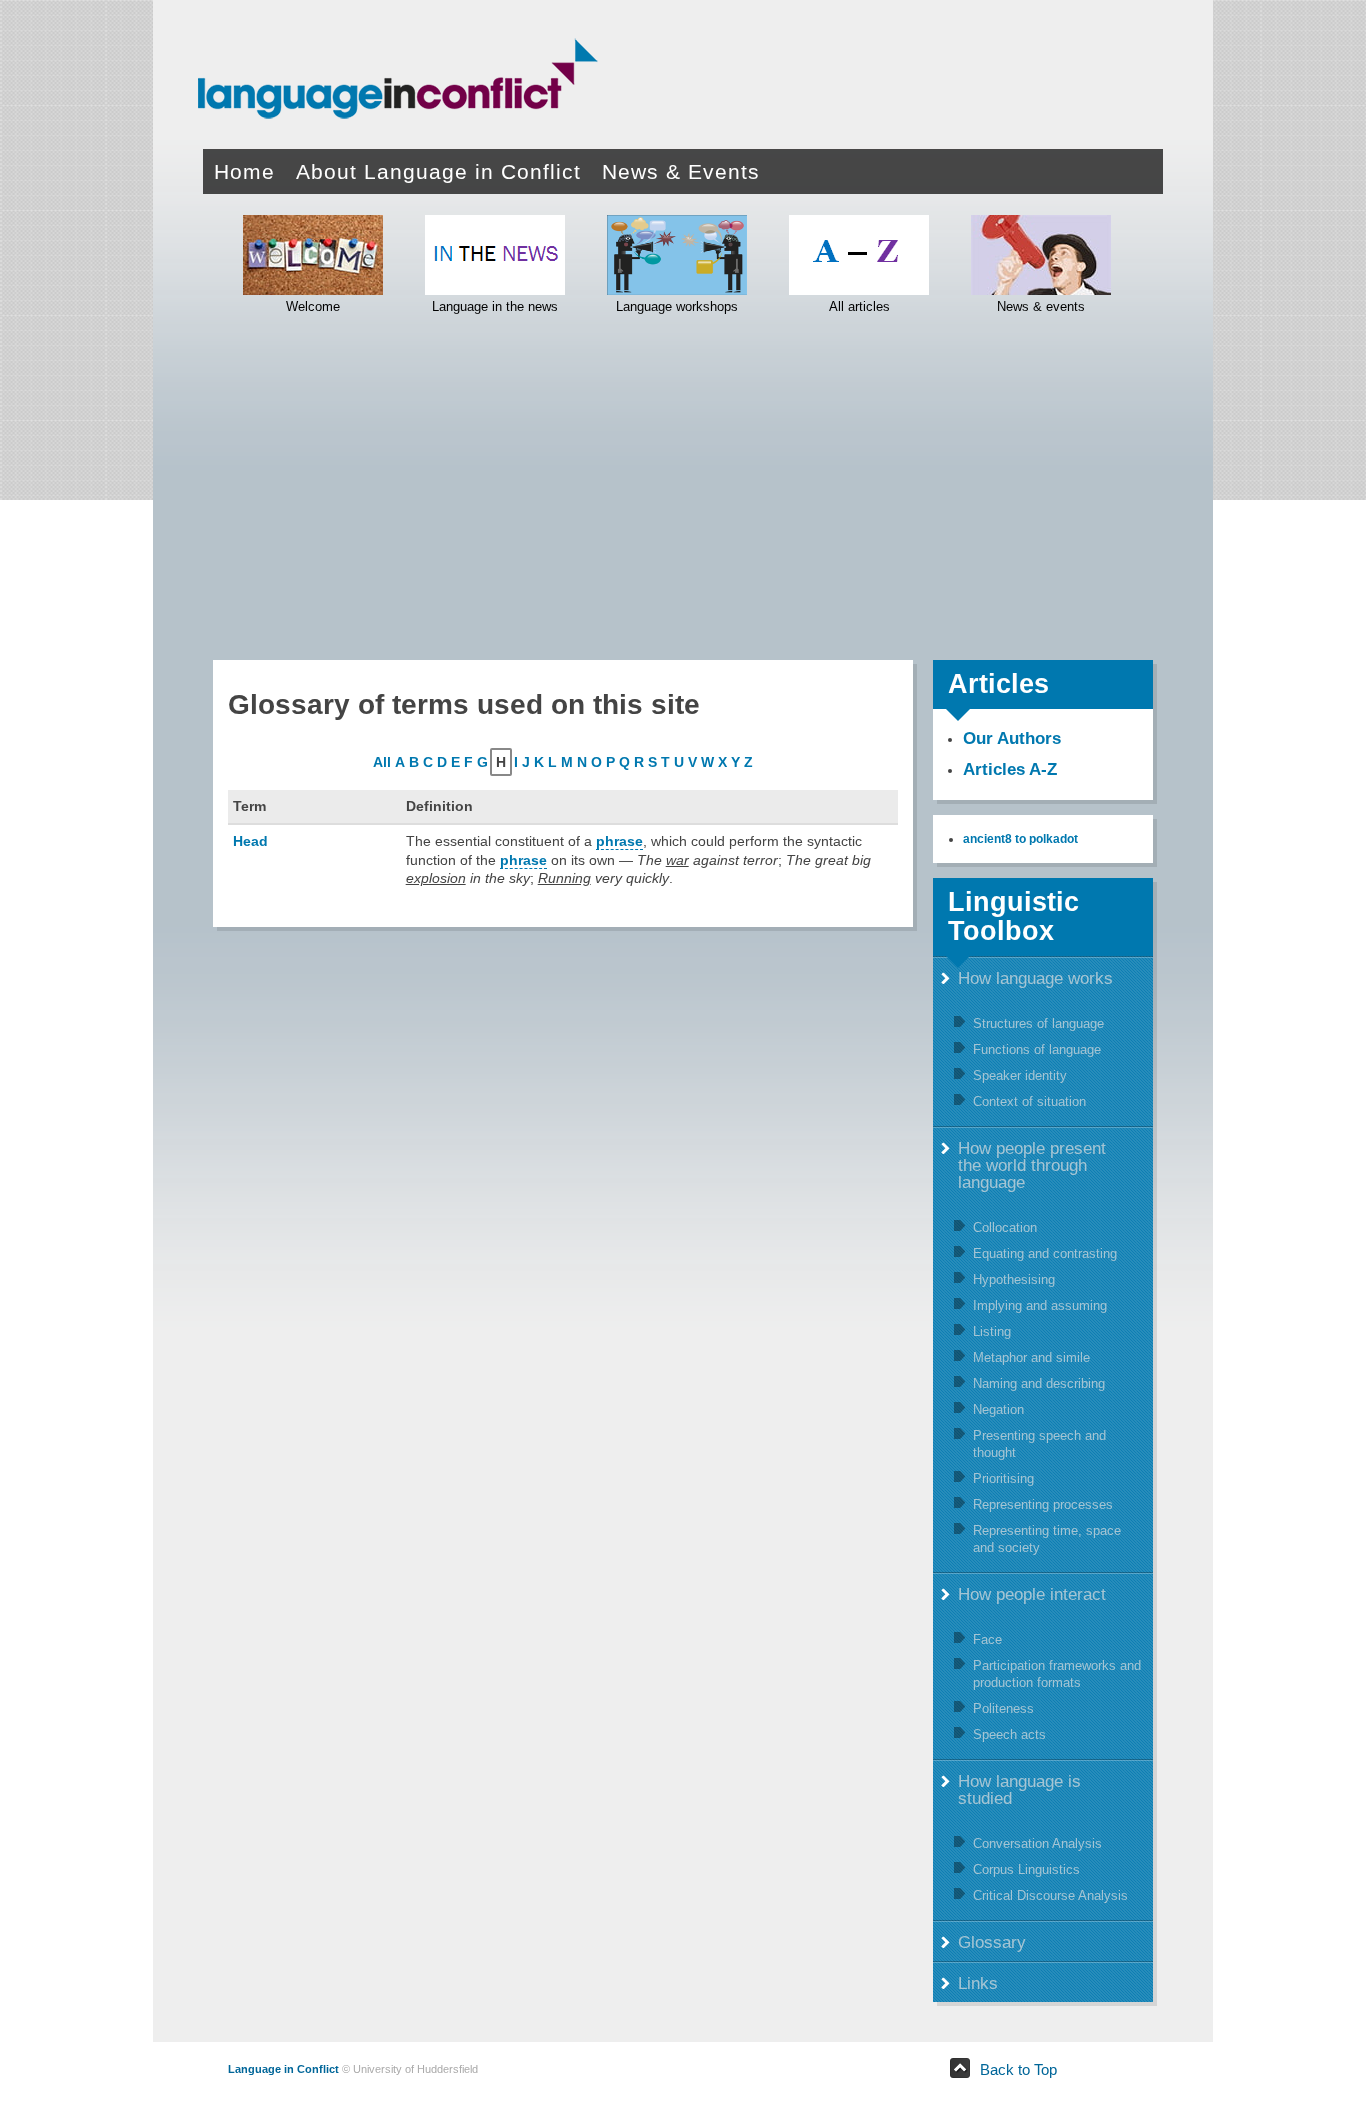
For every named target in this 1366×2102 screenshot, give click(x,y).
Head (250, 841)
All (382, 762)
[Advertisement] (683, 485)
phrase (619, 841)
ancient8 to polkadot (1020, 839)
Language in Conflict (283, 2069)
